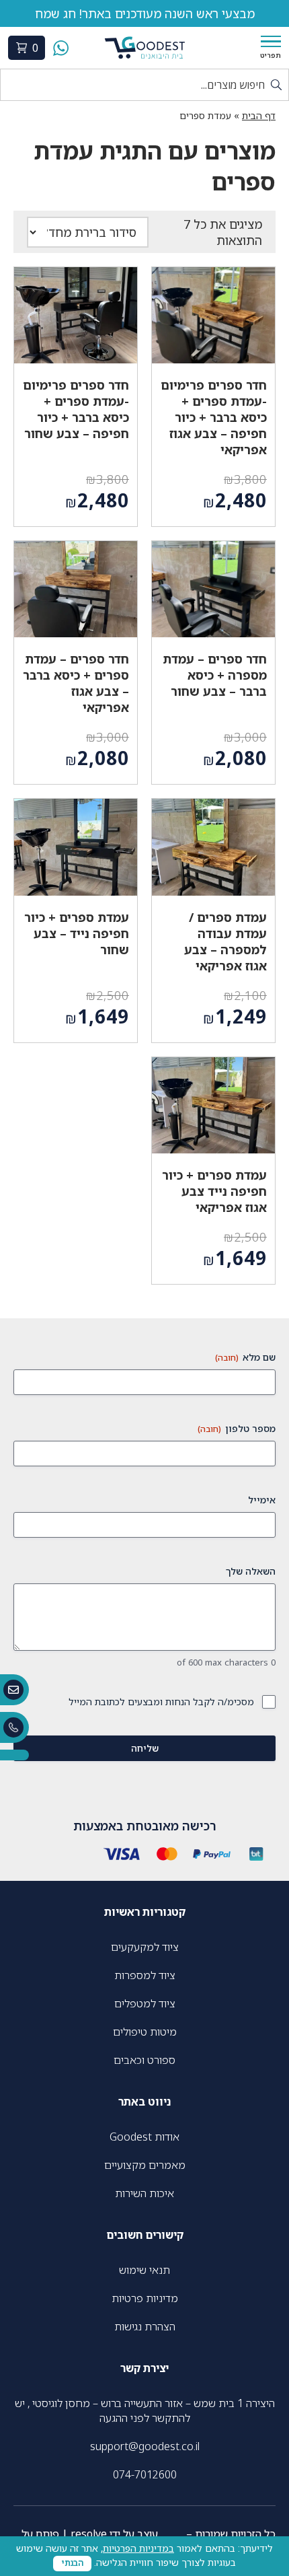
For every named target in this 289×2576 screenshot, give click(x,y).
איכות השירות (144, 2193)
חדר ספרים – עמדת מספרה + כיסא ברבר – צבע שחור (215, 675)
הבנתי (72, 2563)
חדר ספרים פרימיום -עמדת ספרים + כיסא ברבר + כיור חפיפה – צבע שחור (76, 409)
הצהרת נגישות (145, 2326)
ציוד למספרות (145, 1975)
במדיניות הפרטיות (138, 2548)
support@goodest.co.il (145, 2446)
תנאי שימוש (144, 2270)
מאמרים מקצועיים (145, 2165)
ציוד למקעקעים (145, 1947)
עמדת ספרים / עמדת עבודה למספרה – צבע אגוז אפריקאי (225, 941)
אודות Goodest (144, 2137)
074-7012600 (145, 2474)
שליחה (145, 1748)
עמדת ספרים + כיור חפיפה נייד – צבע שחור (77, 933)
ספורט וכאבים (144, 2060)
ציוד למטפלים (145, 2003)
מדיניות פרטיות (145, 2298)
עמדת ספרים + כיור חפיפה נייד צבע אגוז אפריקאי (214, 1191)
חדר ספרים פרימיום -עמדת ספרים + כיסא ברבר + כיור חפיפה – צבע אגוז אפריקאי (214, 417)
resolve (89, 2534)
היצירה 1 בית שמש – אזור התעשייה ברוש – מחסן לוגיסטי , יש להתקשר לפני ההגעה (145, 2410)
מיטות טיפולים (145, 2032)
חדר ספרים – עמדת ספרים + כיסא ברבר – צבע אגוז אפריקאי (76, 683)
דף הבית (259, 115)
